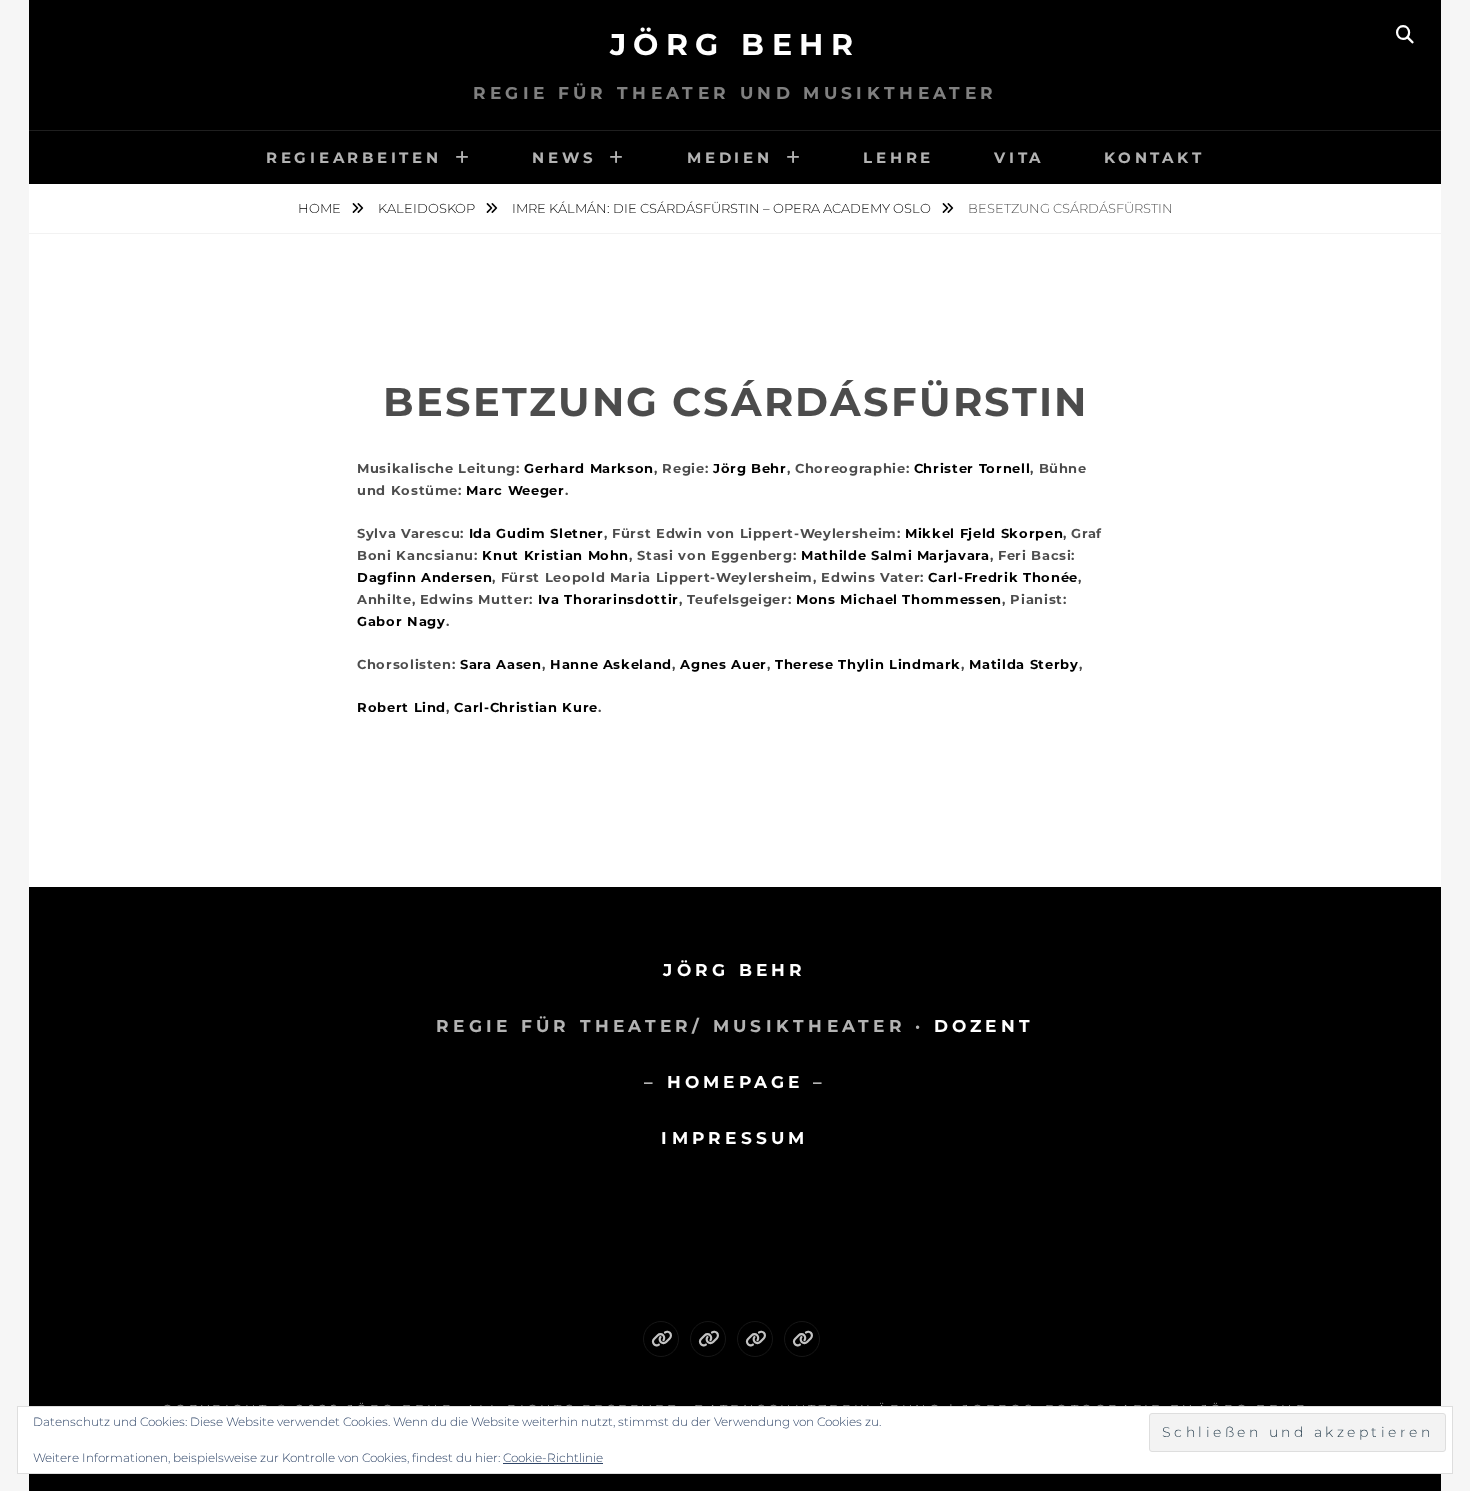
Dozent (984, 1026)
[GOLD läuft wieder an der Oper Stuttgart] (802, 1339)
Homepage (735, 1082)
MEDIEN (730, 157)
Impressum (734, 1138)
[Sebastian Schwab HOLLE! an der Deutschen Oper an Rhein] (661, 1339)
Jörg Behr (735, 44)
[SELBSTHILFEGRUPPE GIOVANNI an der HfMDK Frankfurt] (755, 1339)
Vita (1019, 157)
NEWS (564, 157)
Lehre (898, 157)
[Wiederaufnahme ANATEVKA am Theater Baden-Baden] (708, 1339)
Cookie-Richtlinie (553, 1457)
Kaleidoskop (428, 208)
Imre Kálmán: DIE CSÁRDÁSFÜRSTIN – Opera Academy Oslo (723, 208)
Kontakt (1154, 157)
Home (321, 208)
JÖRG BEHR (734, 970)
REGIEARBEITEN (354, 157)
